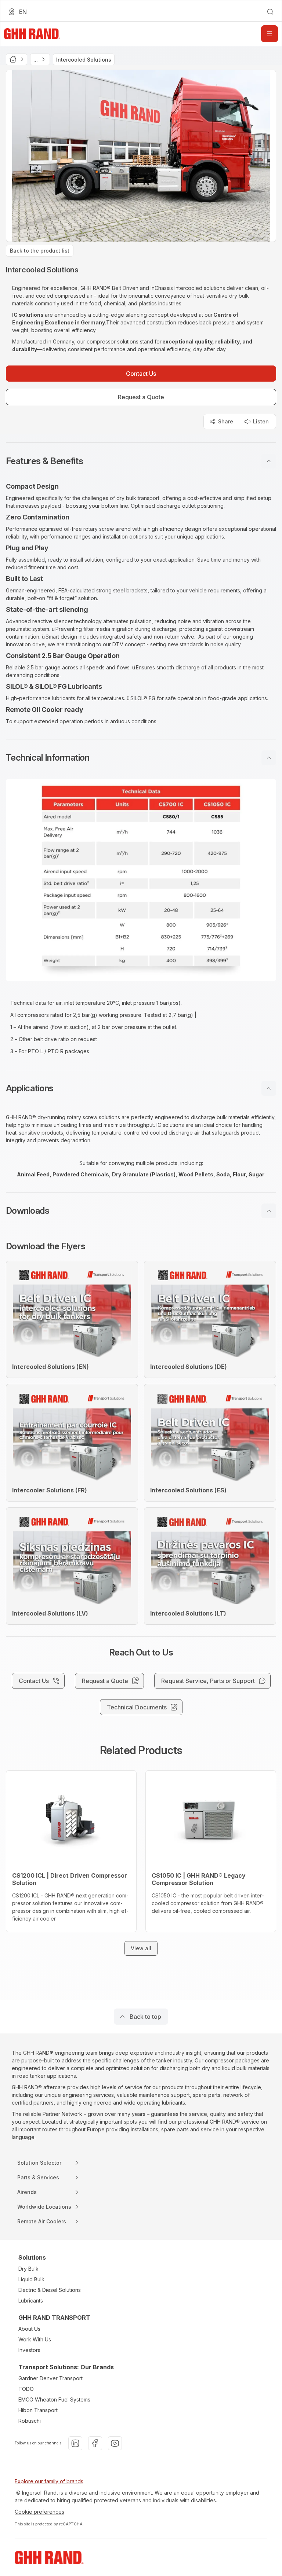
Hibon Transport (38, 2410)
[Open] (270, 34)
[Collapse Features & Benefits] (269, 461)
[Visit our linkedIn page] (75, 2443)
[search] (270, 12)
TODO (26, 2389)
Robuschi (30, 2421)
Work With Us (35, 2339)
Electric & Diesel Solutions (50, 2290)
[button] (141, 461)
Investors (29, 2350)
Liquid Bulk (31, 2279)
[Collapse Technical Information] (269, 758)
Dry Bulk (28, 2269)
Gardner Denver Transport (50, 2378)
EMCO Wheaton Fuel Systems (54, 2399)
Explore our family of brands (49, 2481)
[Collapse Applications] (269, 1088)
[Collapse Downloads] (269, 1211)
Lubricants (31, 2301)
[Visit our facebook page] (95, 2443)
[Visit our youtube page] (115, 2443)
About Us (29, 2329)
